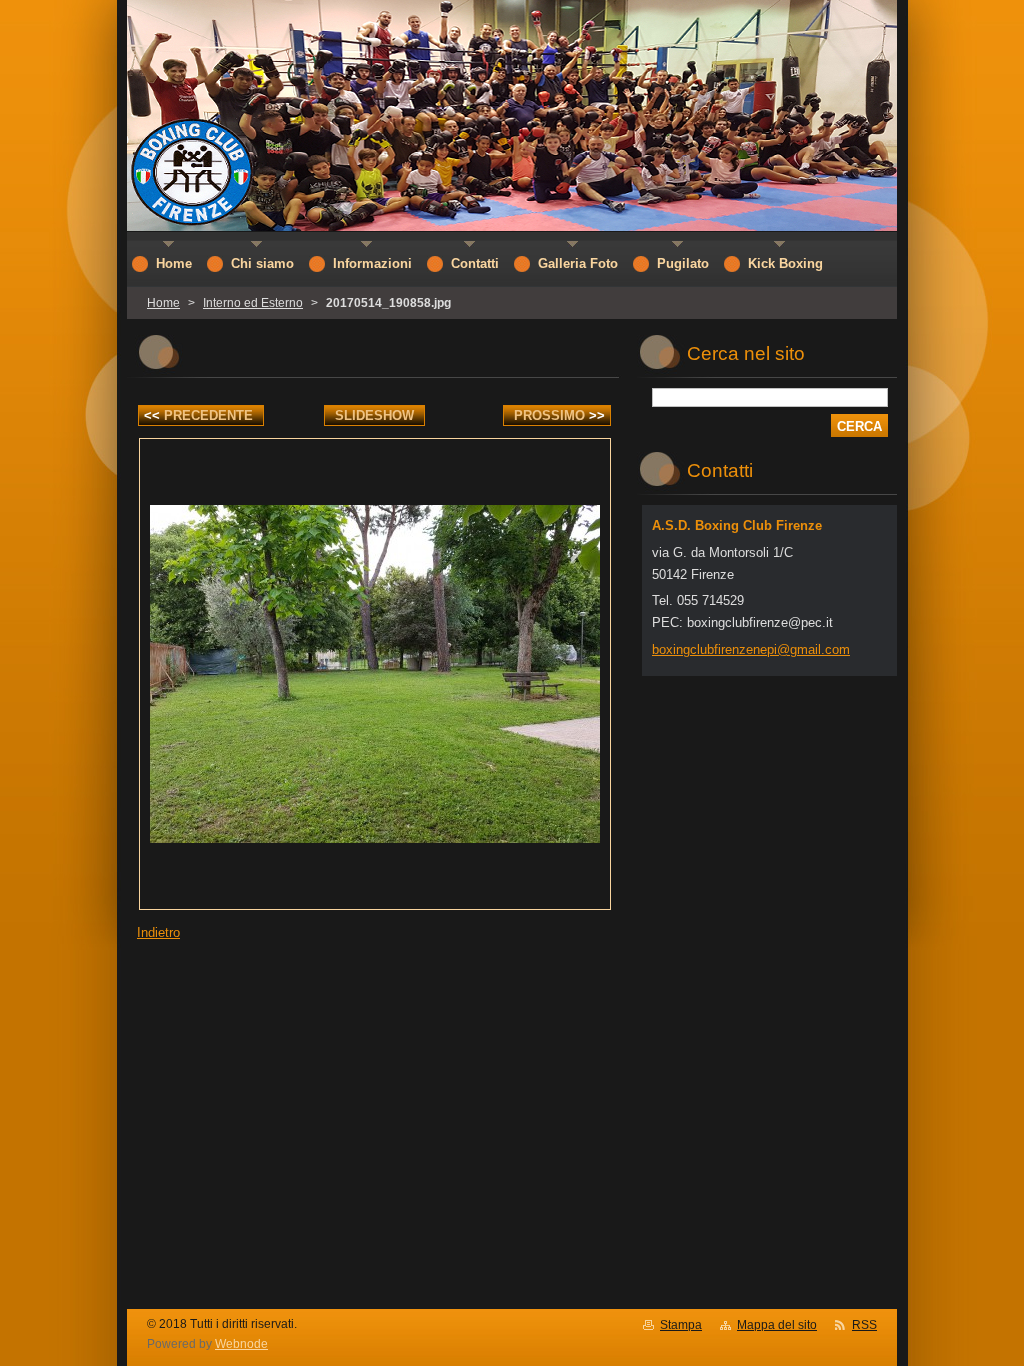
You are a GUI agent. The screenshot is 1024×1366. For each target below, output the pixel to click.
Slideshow (374, 415)
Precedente (198, 415)
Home (163, 303)
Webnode (241, 1344)
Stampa (681, 1325)
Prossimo (559, 415)
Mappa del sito (777, 1325)
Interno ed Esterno (253, 303)
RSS (864, 1325)
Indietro (158, 932)
